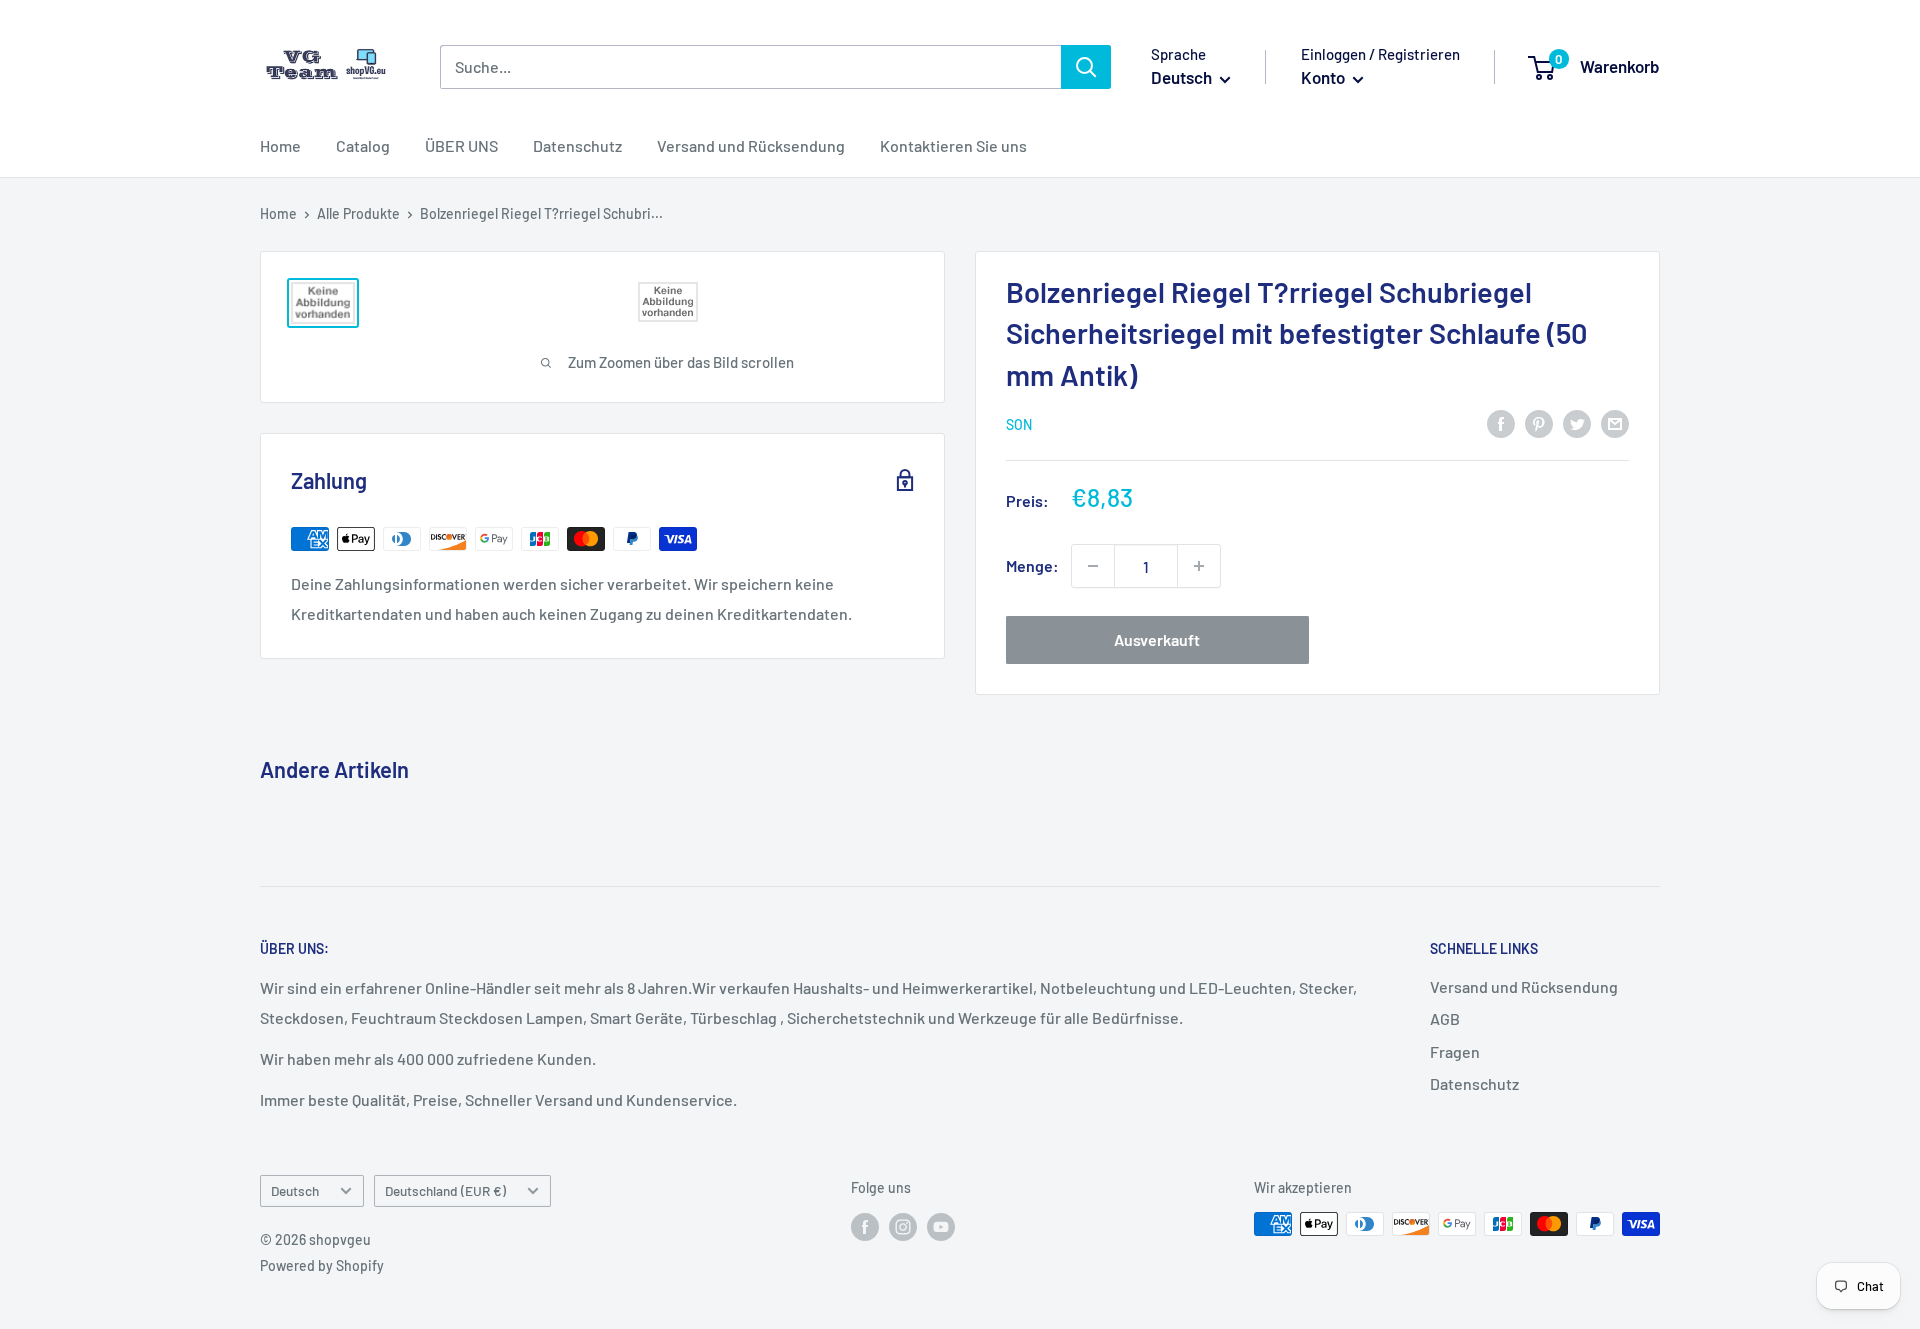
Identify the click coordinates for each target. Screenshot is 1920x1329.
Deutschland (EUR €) (445, 1190)
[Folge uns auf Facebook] (865, 1226)
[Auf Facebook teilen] (1501, 422)
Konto (1324, 77)
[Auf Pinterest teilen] (1539, 422)
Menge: (1032, 565)
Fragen (1455, 1051)
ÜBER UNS (461, 145)
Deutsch (295, 1190)
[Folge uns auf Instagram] (903, 1226)
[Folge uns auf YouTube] (941, 1226)
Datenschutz (577, 145)
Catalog (363, 145)
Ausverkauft (1157, 639)
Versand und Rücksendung (751, 145)
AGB (1445, 1018)
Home (280, 145)
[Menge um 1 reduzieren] (1093, 566)
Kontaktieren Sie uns (953, 145)
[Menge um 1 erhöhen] (1199, 566)
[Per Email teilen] (1615, 422)
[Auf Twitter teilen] (1577, 422)
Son (1019, 424)
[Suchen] (1086, 67)
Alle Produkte (358, 213)
